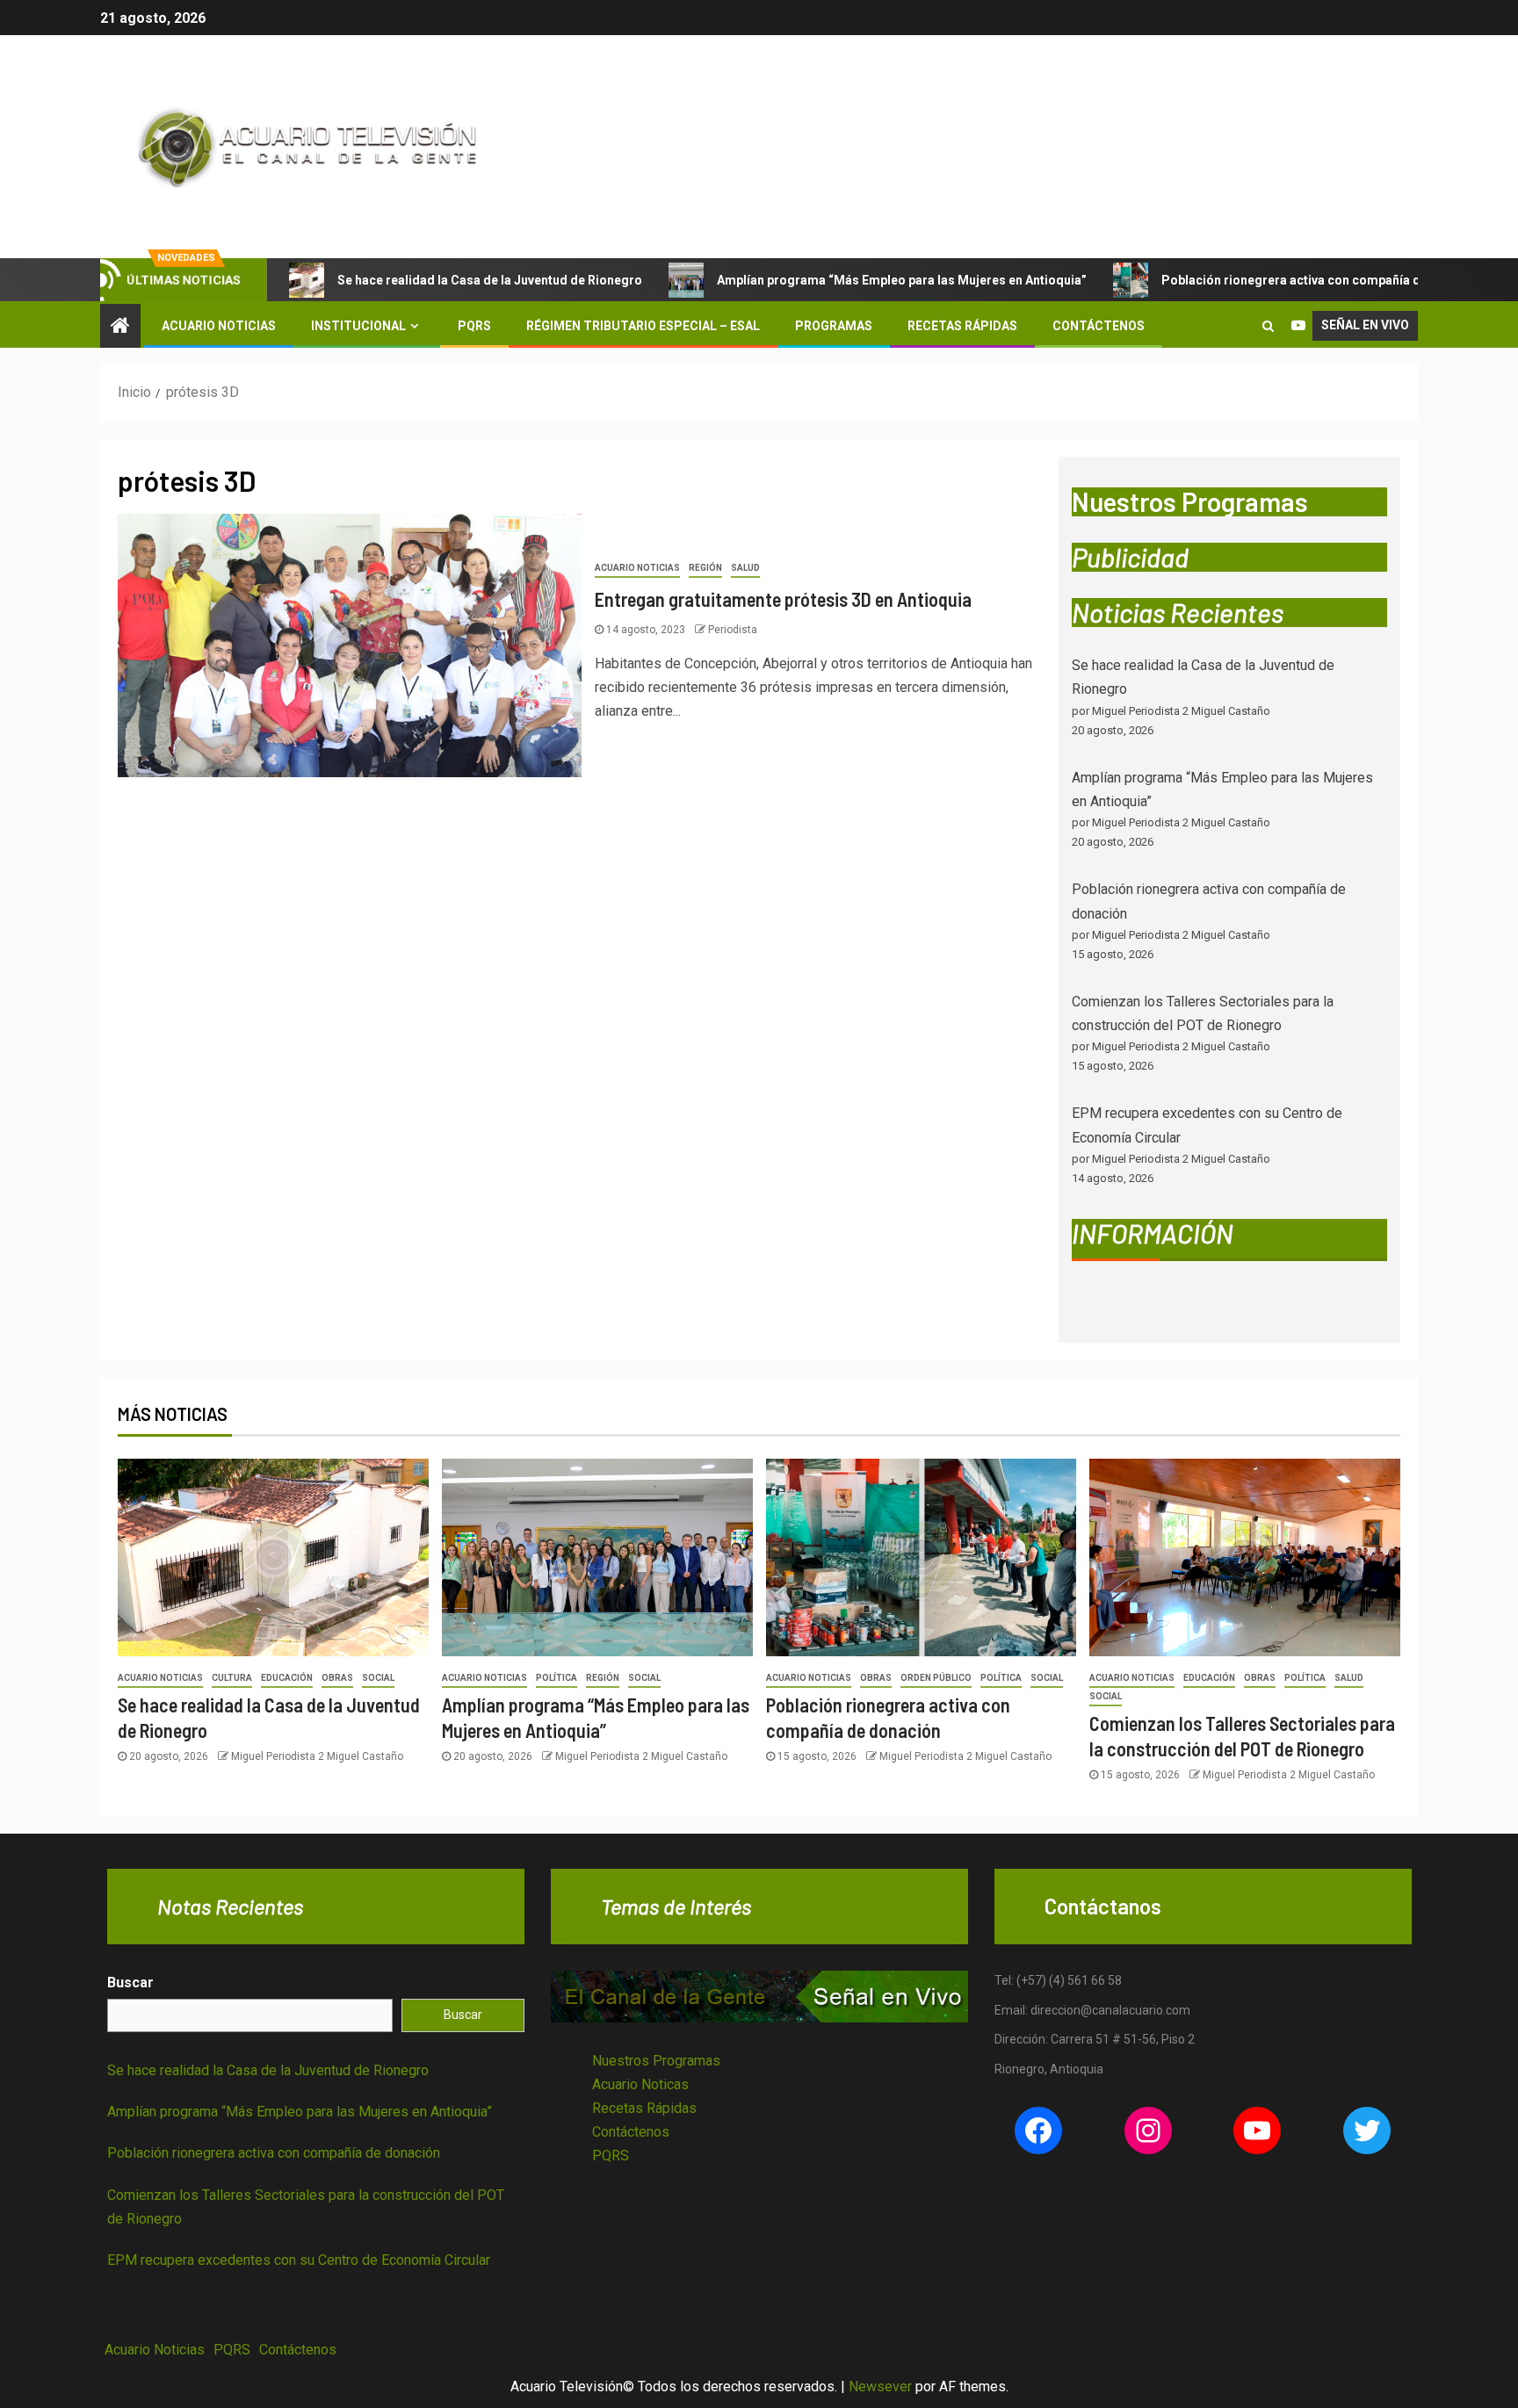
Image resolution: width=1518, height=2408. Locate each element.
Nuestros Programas (656, 2061)
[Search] (1268, 326)
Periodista (733, 630)
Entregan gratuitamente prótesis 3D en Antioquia (783, 599)
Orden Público (936, 1678)
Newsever (880, 2386)
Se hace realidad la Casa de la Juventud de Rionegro (490, 280)
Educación (287, 1678)
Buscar (130, 1983)
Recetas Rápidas (962, 326)
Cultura (232, 1678)
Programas (834, 326)
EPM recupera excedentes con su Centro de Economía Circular (299, 2260)
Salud (745, 568)
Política (557, 1678)
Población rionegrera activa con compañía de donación (1323, 280)
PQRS (474, 326)
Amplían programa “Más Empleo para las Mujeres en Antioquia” (902, 280)
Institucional (358, 326)
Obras (337, 1678)
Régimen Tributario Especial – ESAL (643, 326)
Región (705, 568)
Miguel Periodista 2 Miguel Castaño (317, 1756)
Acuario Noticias (219, 326)
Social (378, 1678)
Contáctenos (1099, 326)
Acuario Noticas (640, 2084)
